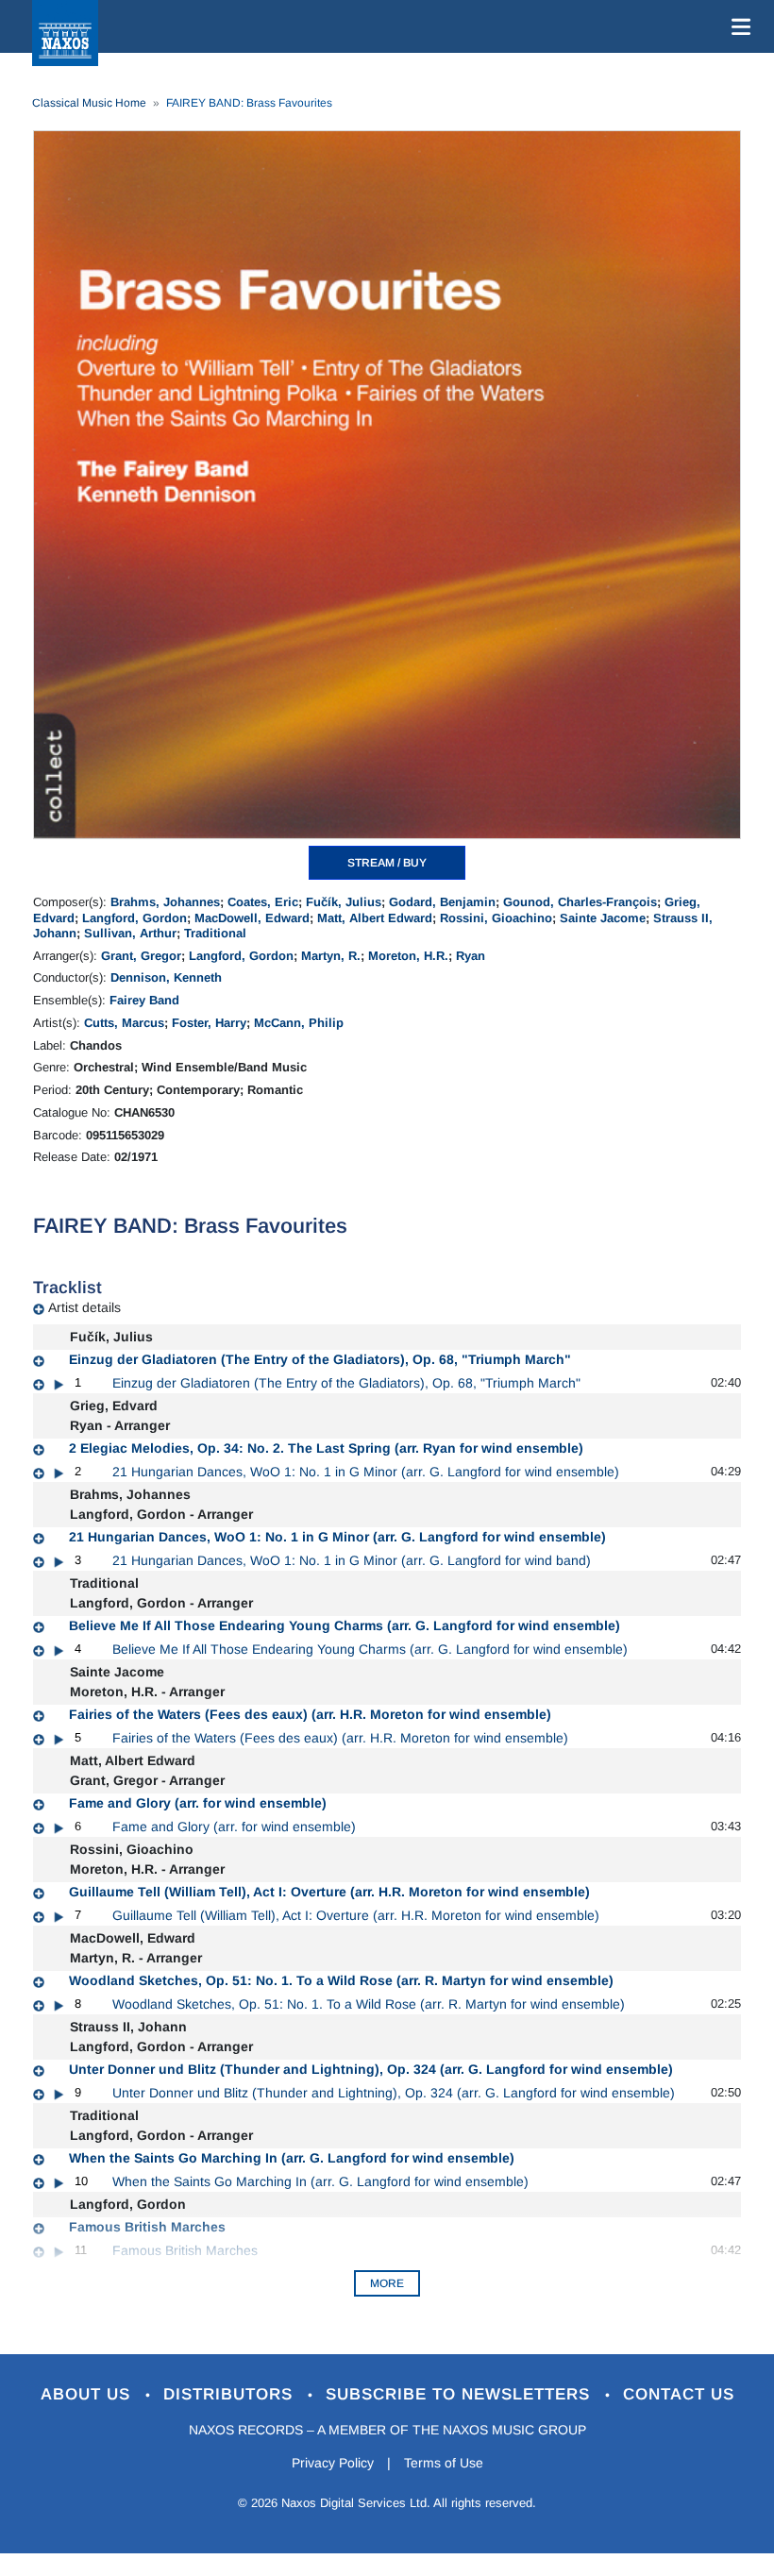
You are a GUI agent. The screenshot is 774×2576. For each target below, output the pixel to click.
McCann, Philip (299, 1023)
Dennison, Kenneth (166, 977)
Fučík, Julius (344, 902)
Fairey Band (144, 1000)
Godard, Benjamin (442, 902)
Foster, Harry (209, 1023)
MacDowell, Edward (252, 918)
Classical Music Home (89, 103)
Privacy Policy (333, 2463)
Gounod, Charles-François (580, 902)
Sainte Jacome (603, 918)
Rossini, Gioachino (496, 918)
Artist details (84, 1307)
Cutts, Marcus (124, 1023)
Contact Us (679, 2394)
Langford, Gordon (135, 918)
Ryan (471, 956)
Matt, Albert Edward (375, 918)
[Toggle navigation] (737, 26)
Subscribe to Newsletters (461, 2394)
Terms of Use (444, 2463)
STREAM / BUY (387, 863)
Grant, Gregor (141, 956)
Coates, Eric (263, 902)
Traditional (215, 933)
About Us (88, 2394)
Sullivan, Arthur (130, 933)
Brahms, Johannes (165, 902)
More (387, 2283)
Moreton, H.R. (408, 956)
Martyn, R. (331, 956)
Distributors (231, 2394)
